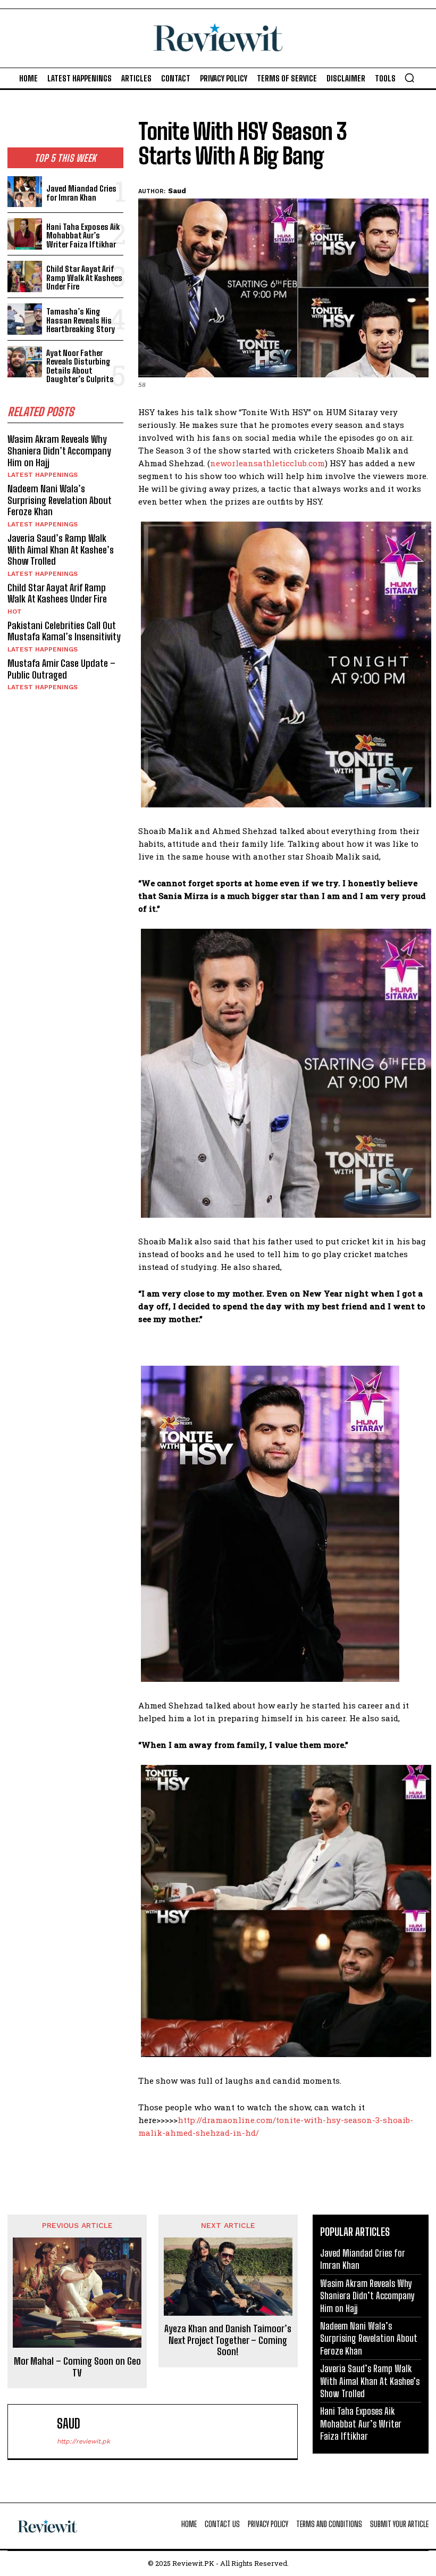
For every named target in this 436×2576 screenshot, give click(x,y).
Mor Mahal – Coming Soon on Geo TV (77, 2367)
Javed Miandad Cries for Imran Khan (81, 193)
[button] (409, 78)
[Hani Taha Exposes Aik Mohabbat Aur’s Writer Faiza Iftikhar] (25, 234)
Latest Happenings (43, 475)
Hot (15, 612)
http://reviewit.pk (83, 2441)
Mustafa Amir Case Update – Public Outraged (61, 669)
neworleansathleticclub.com (267, 463)
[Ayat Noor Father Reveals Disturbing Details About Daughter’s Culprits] (25, 362)
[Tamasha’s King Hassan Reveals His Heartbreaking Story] (25, 319)
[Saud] (35, 2431)
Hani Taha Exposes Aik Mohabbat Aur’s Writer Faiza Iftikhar (83, 236)
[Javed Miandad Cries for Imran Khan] (25, 192)
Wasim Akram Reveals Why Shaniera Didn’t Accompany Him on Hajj (59, 451)
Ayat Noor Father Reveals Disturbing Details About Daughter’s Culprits (80, 366)
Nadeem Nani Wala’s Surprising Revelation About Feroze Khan (60, 500)
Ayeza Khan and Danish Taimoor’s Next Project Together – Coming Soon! (228, 2340)
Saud (177, 191)
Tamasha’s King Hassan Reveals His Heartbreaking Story (81, 320)
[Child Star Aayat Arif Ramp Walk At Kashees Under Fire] (25, 276)
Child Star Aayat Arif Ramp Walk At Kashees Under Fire (84, 278)
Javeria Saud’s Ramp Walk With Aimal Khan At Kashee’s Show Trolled (61, 550)
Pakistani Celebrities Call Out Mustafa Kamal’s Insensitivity (64, 631)
